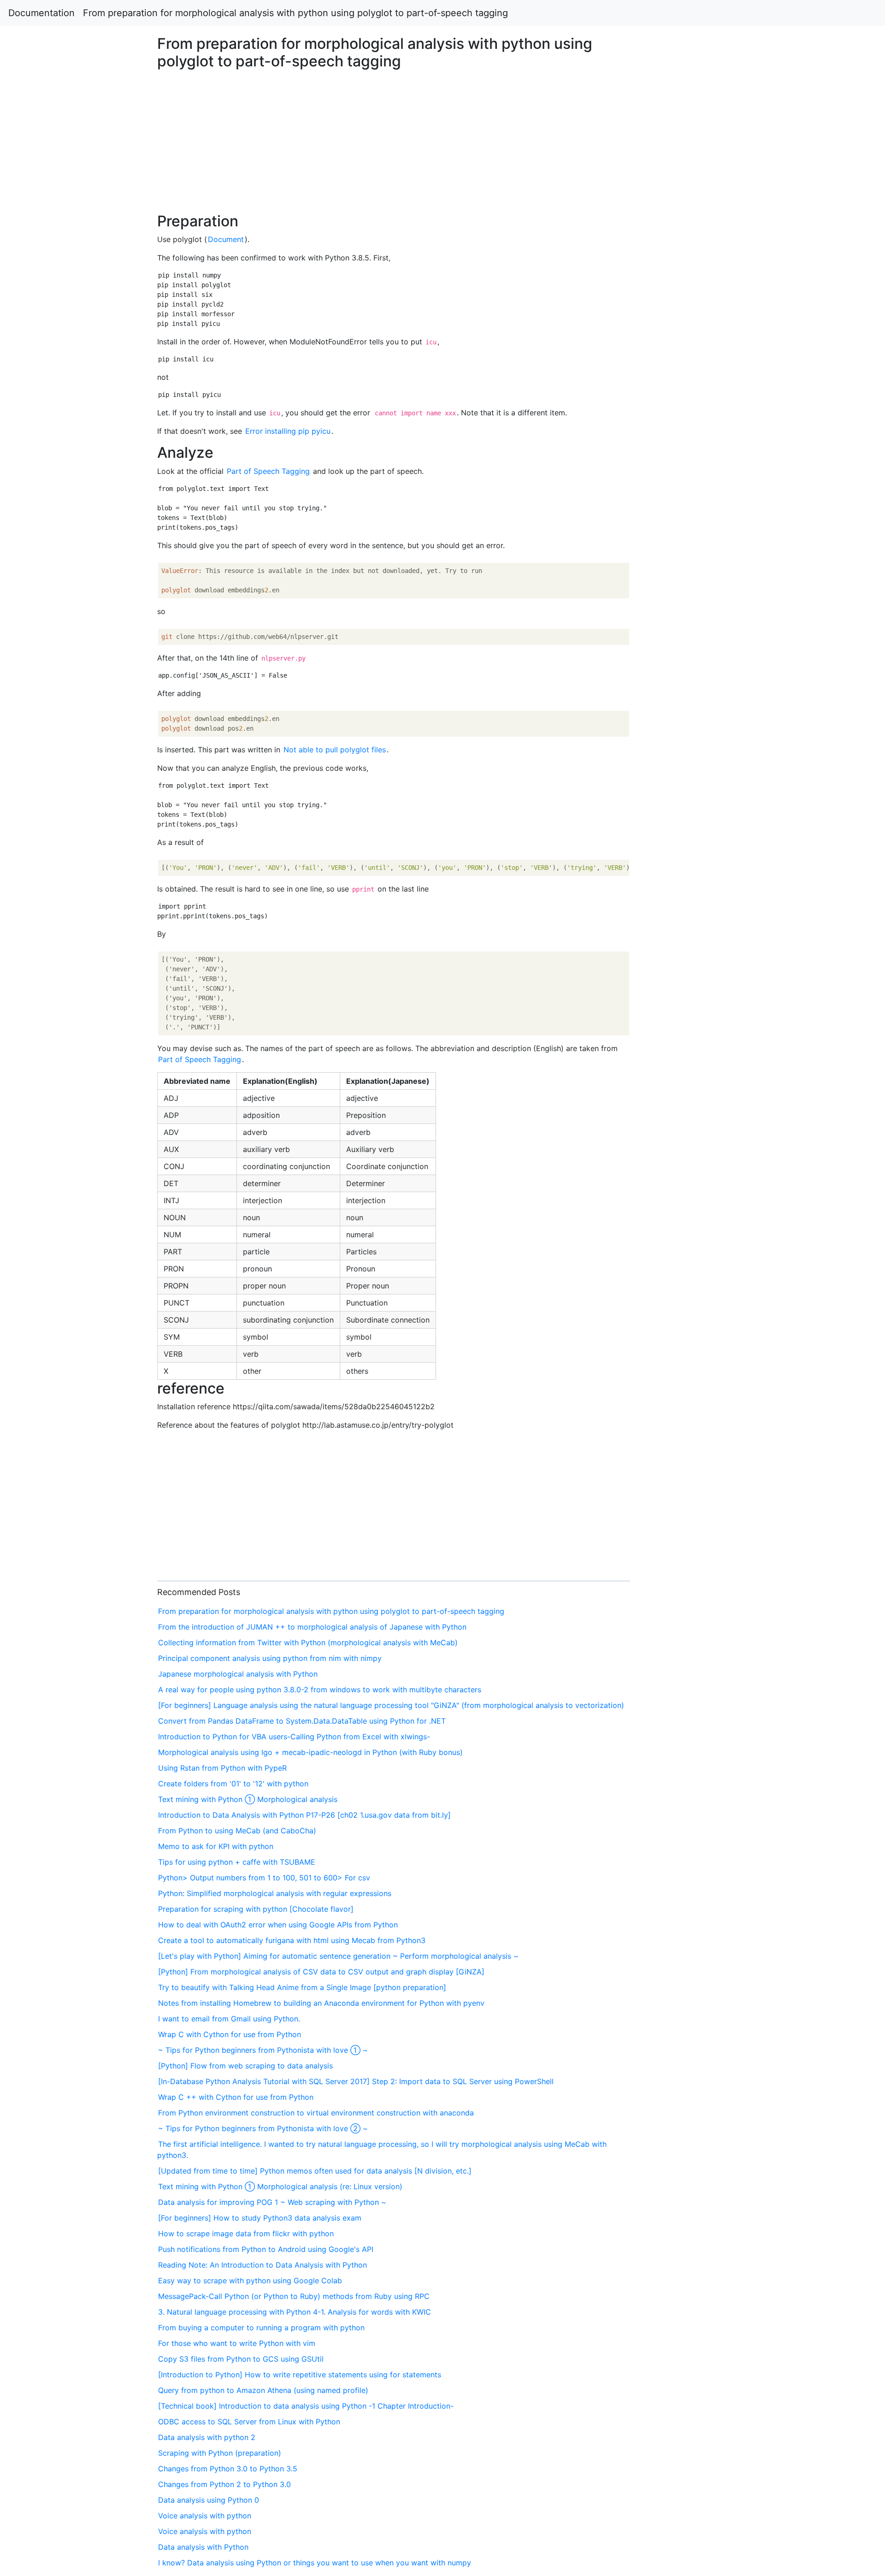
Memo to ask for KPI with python (216, 1846)
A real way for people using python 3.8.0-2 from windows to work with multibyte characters (320, 1690)
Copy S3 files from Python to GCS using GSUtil (241, 2359)
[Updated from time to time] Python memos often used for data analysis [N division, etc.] (315, 2171)
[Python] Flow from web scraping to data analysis (245, 2066)
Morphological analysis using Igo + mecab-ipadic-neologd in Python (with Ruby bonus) (310, 1752)
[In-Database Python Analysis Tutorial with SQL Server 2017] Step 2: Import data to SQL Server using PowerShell (356, 2081)
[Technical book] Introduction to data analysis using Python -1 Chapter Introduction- (306, 2406)
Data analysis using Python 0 (209, 2500)
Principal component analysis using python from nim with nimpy (270, 1658)
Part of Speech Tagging (268, 471)
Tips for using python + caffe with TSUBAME (237, 1862)
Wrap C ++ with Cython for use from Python (236, 2097)
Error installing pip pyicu (288, 431)
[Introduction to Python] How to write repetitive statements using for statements (300, 2375)
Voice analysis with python (205, 2516)
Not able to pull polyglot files (335, 750)
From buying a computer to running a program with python (261, 2328)
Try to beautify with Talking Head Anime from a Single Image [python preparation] (302, 1987)
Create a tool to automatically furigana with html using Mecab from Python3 (292, 1940)
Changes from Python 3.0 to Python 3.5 (228, 2469)
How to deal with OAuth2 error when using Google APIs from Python (278, 1925)
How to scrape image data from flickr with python (246, 2233)
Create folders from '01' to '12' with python (233, 1784)
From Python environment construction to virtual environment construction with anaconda (316, 2113)
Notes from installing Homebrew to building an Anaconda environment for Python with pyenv (321, 2003)
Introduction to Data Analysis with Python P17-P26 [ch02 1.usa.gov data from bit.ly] (304, 1815)
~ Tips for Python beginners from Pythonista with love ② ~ (263, 2128)
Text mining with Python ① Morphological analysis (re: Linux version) (280, 2186)
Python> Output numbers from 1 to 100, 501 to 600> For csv (264, 1878)
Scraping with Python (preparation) (220, 2453)
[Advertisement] (717, 580)
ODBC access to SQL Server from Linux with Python (249, 2422)
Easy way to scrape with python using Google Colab (250, 2281)
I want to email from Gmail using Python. (229, 2019)
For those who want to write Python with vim (237, 2343)
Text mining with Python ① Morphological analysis (248, 1799)
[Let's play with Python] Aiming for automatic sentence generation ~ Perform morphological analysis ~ (338, 1956)
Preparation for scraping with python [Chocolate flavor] (256, 1909)
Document (226, 239)
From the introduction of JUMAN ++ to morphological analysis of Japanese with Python (312, 1627)
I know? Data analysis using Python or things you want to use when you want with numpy (315, 2563)
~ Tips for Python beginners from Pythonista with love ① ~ (263, 2050)
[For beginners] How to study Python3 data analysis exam (260, 2218)
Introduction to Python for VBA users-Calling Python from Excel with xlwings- (294, 1737)
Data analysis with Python (203, 2547)
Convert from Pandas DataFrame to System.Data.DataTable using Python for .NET (302, 1721)
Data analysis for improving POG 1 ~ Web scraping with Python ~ (272, 2202)
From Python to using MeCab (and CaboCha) (237, 1831)
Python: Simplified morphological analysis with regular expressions (275, 1893)
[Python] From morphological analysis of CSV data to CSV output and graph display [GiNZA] (321, 1972)
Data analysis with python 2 (207, 2437)
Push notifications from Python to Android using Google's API (266, 2249)
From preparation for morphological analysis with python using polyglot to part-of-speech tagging (295, 13)
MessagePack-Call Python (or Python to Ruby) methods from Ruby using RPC (294, 2296)
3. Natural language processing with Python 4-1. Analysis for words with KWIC (295, 2312)
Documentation (41, 13)
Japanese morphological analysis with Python (238, 1674)
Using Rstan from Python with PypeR (222, 1768)
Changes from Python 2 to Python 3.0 (224, 2484)
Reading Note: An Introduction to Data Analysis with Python (263, 2265)
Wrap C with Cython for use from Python (230, 2034)
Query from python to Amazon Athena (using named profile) (263, 2390)
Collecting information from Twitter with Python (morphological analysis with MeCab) (308, 1642)
